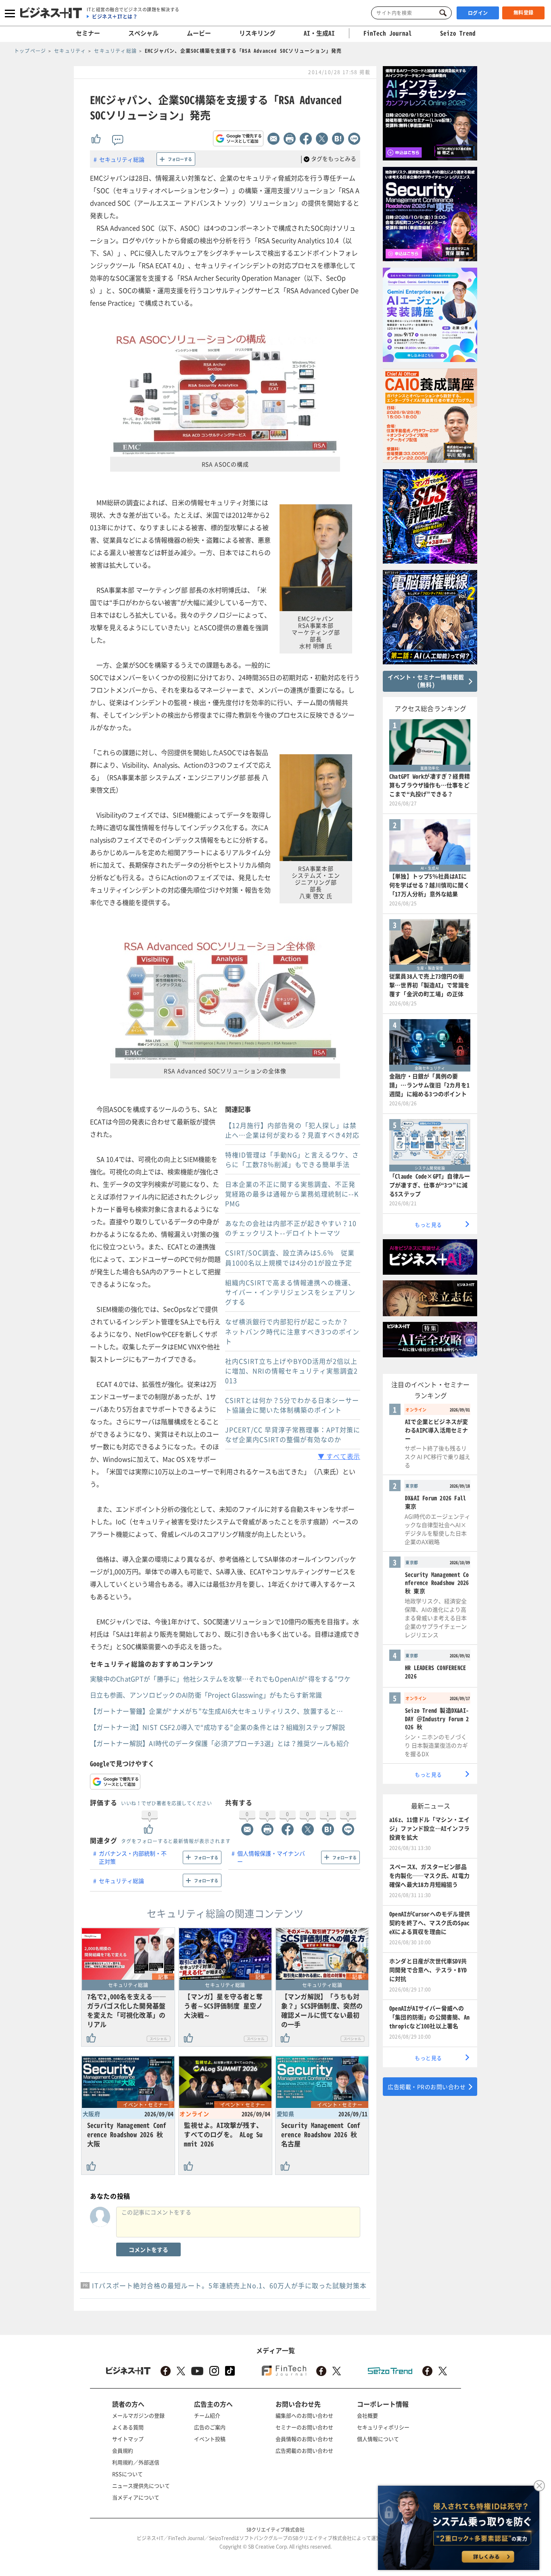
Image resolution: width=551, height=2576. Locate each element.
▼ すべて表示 (339, 1456)
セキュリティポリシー (383, 2427)
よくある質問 (128, 2427)
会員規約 (123, 2450)
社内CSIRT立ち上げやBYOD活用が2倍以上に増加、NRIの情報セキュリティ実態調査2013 (291, 1371)
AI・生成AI (319, 33)
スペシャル (143, 33)
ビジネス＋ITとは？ (115, 17)
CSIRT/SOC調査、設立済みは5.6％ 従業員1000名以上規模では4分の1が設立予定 (290, 1258)
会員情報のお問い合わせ (304, 2439)
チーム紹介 (207, 2415)
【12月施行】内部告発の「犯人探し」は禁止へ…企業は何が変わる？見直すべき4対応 (292, 1130)
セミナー (88, 33)
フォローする (180, 159)
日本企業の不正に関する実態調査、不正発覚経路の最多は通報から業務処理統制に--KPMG (292, 1194)
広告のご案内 (210, 2427)
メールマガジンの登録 (138, 2415)
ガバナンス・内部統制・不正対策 (133, 1857)
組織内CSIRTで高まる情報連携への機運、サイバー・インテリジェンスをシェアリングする (290, 1292)
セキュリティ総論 (122, 159)
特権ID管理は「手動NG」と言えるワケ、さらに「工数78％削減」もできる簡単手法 (292, 1159)
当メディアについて (136, 2497)
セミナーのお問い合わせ (304, 2427)
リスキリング (257, 33)
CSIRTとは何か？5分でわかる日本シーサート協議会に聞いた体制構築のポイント (292, 1405)
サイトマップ (128, 2439)
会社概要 (367, 2415)
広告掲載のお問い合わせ (304, 2450)
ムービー (199, 33)
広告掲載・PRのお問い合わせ (427, 2087)
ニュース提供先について (141, 2485)
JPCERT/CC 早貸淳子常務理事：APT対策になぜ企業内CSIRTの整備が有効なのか (293, 1434)
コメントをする (148, 2249)
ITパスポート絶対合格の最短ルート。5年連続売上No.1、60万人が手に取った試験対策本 (229, 2285)
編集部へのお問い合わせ (304, 2415)
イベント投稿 (210, 2439)
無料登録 (524, 12)
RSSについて (127, 2474)
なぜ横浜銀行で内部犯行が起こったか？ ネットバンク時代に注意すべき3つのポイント (292, 1331)
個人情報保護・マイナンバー (271, 1857)
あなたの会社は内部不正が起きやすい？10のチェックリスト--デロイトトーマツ (291, 1228)
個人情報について (378, 2439)
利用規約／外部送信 (136, 2462)
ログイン (478, 13)
